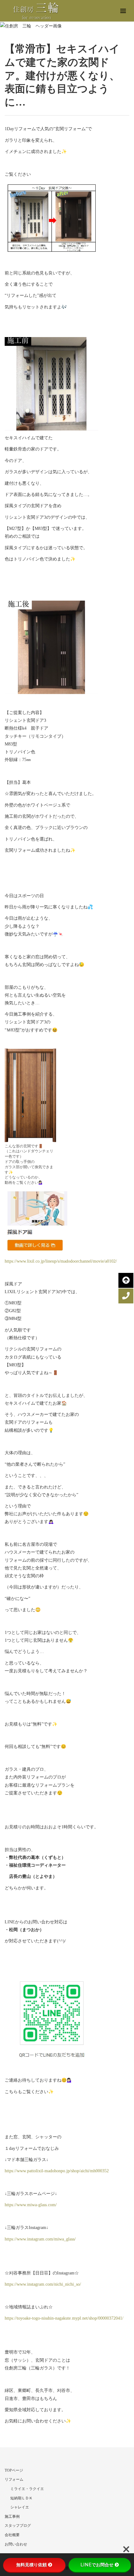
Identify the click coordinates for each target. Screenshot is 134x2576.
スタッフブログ (18, 2526)
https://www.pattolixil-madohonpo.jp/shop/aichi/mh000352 (57, 2171)
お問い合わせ (16, 2544)
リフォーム (14, 2479)
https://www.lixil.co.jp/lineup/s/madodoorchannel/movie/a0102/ (61, 1261)
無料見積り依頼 (31, 2565)
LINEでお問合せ (97, 2565)
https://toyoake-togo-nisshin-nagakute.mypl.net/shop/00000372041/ (64, 2318)
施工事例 (12, 2516)
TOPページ (14, 2470)
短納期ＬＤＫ (22, 2498)
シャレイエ (20, 2507)
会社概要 (12, 2535)
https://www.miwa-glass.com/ (31, 2205)
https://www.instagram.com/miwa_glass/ (40, 2239)
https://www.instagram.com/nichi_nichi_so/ (43, 2284)
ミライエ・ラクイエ (27, 2489)
